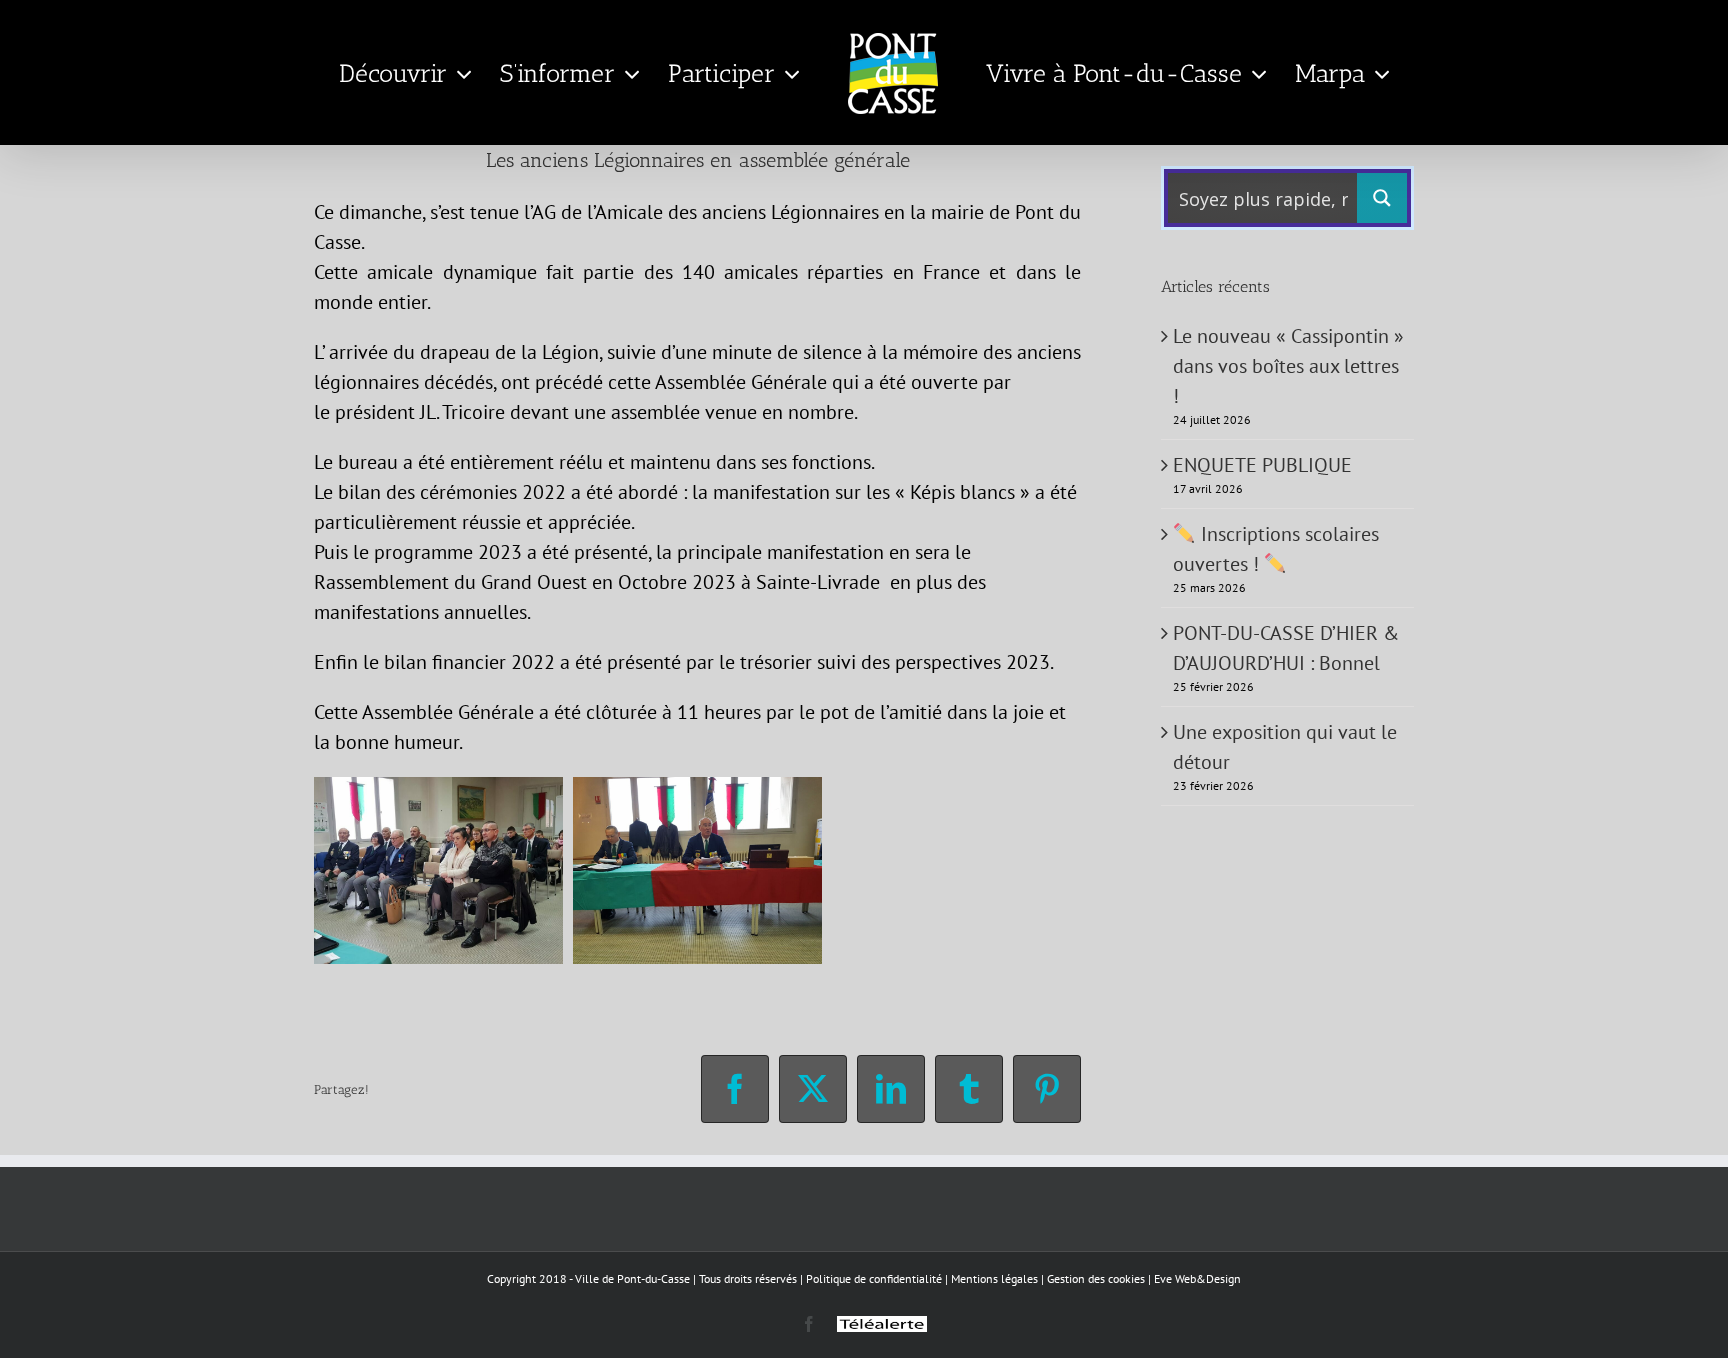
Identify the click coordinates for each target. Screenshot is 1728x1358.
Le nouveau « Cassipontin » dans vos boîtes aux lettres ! (1288, 366)
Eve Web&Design (1197, 1278)
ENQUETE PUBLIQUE (1262, 465)
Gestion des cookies (1096, 1278)
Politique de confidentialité (874, 1278)
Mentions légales (994, 1278)
